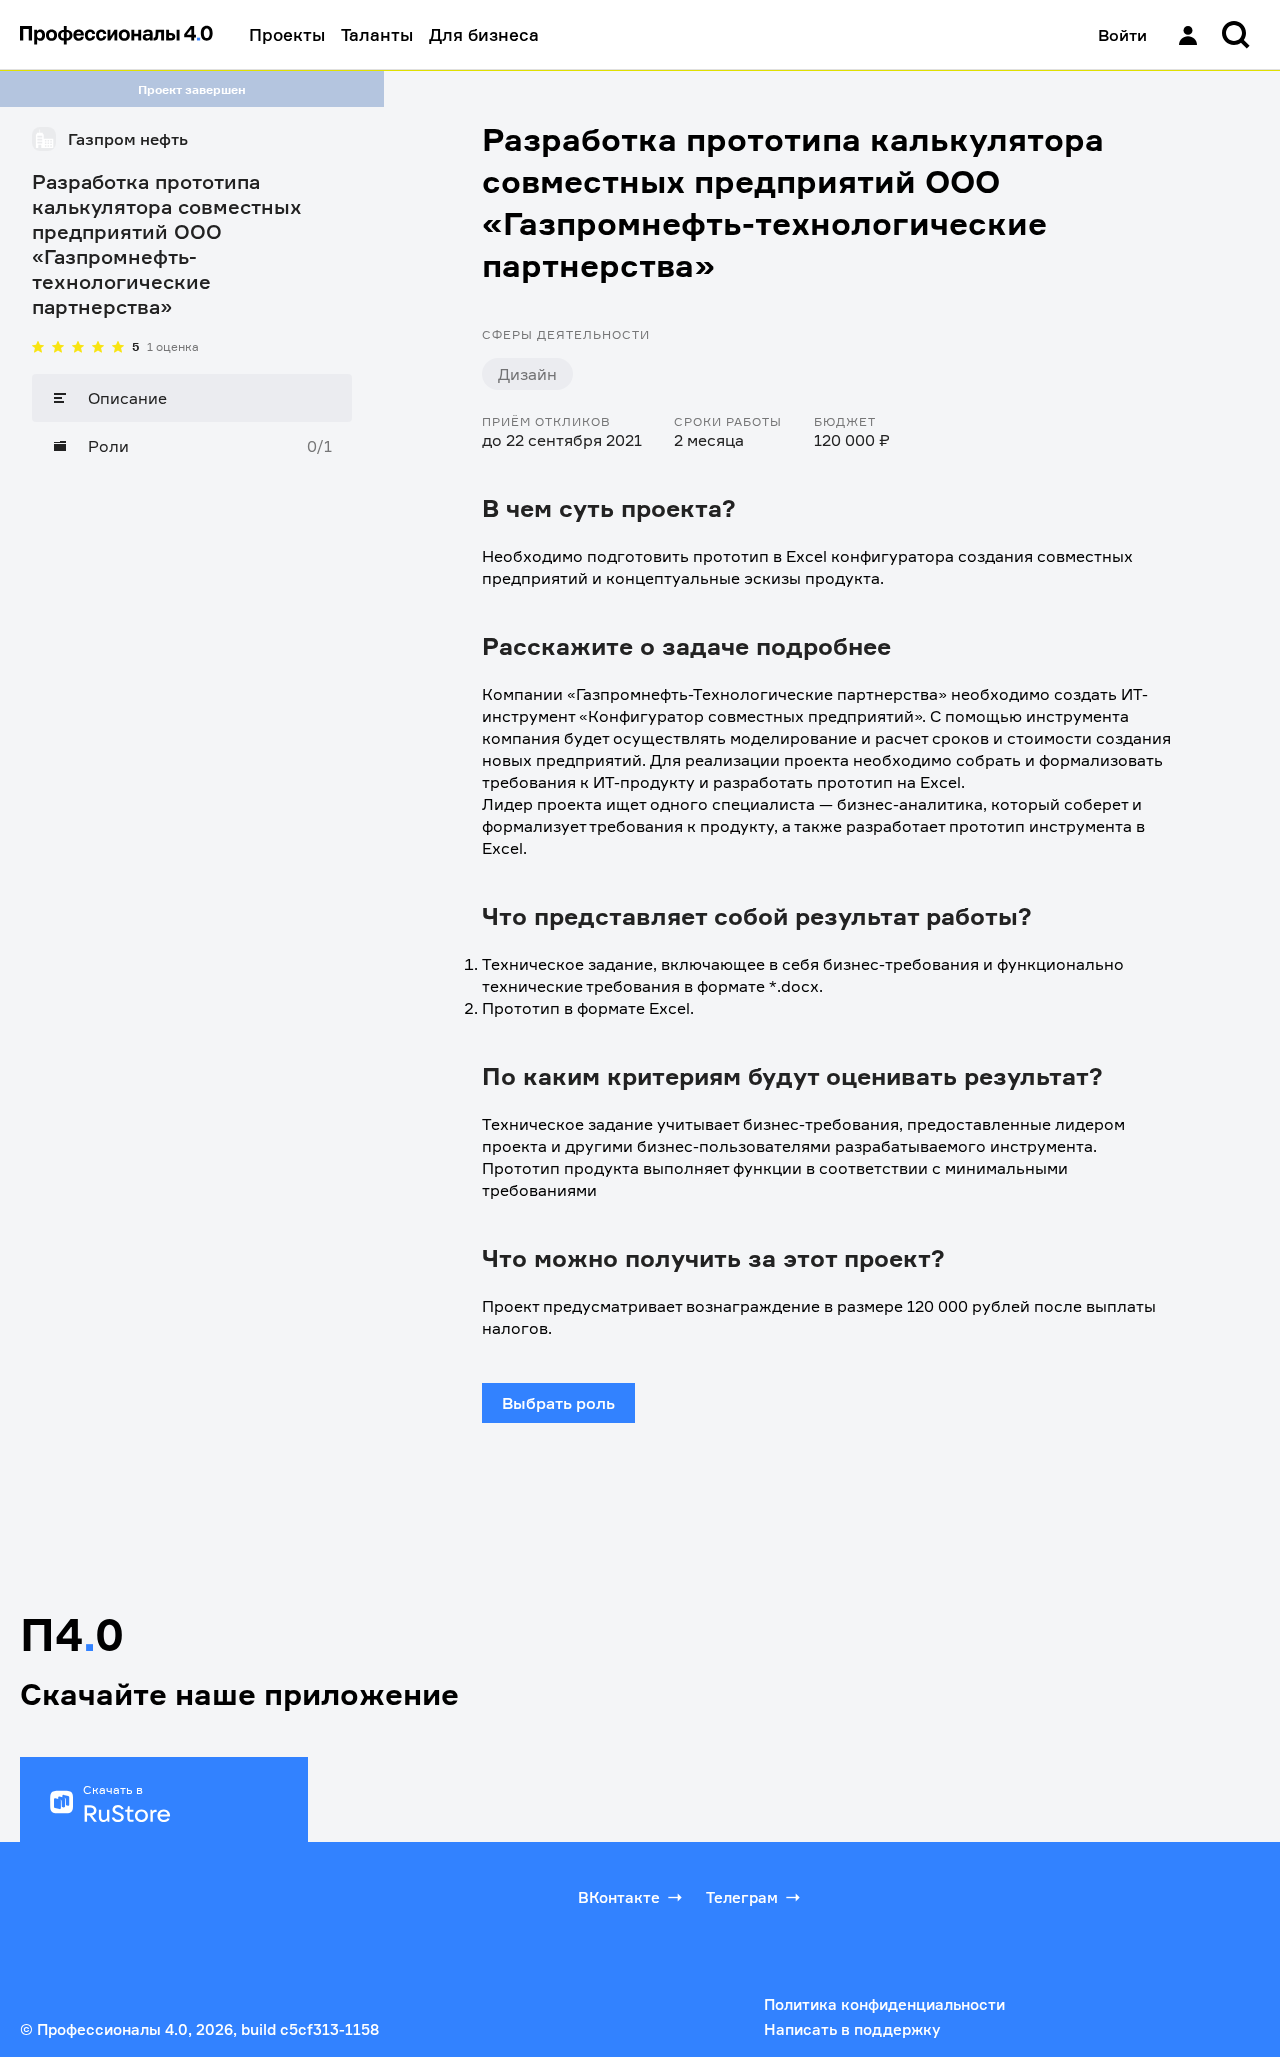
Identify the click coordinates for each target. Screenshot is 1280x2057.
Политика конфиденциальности (884, 2004)
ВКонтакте (619, 1897)
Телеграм (742, 1897)
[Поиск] (1236, 35)
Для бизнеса (484, 34)
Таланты (377, 34)
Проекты (287, 34)
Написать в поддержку (852, 2029)
